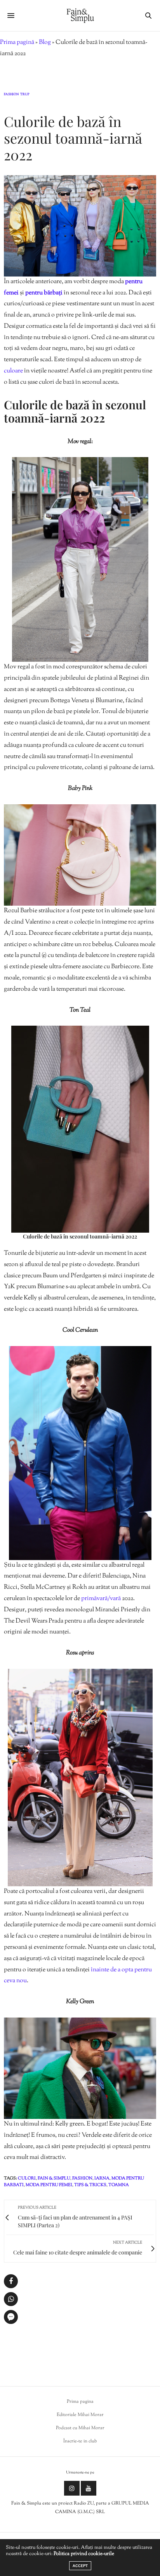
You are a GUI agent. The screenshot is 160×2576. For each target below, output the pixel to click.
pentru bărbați (44, 293)
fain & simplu (54, 2178)
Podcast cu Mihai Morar (80, 2428)
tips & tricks (90, 2185)
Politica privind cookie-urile (84, 2554)
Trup (25, 95)
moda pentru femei (49, 2185)
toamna (119, 2185)
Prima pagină (17, 43)
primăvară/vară (101, 1599)
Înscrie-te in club (80, 2441)
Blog (45, 43)
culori (27, 2178)
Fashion (11, 95)
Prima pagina (80, 2402)
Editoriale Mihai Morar (80, 2415)
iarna (102, 2178)
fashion (82, 2178)
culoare (14, 371)
